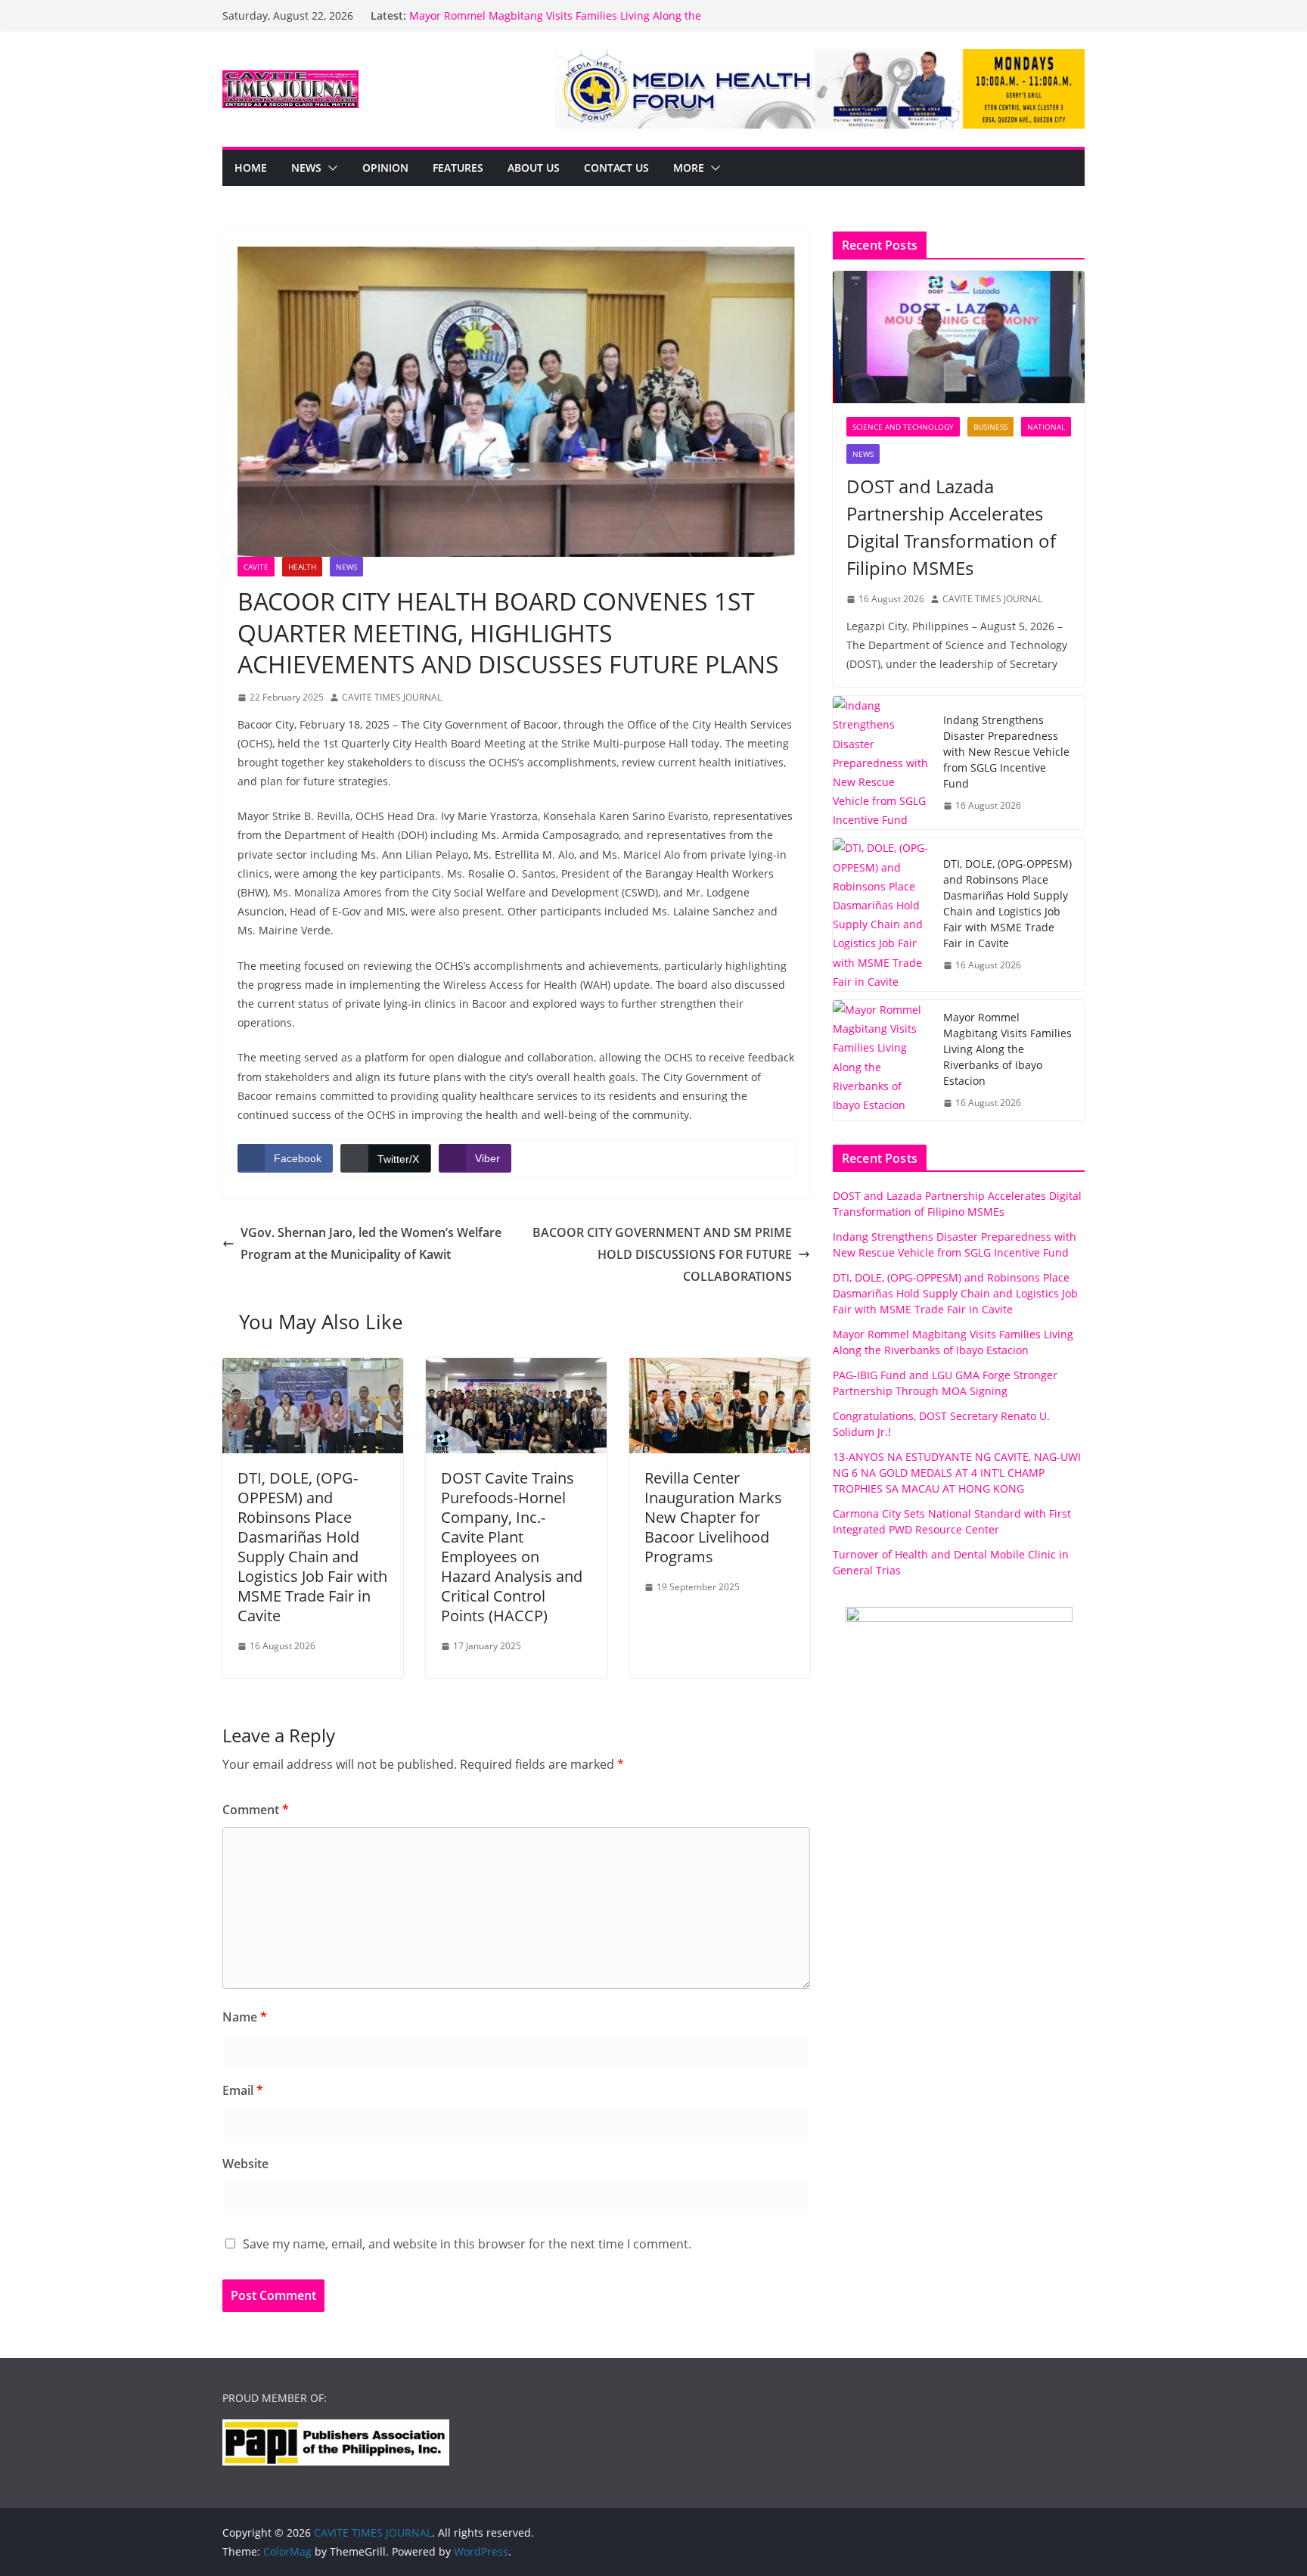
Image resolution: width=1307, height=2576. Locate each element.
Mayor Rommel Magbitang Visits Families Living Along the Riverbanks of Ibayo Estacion (1007, 1049)
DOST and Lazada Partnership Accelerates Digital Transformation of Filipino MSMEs (951, 527)
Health (302, 567)
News (306, 168)
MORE (689, 168)
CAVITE (256, 567)
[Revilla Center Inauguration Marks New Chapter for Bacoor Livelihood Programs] (720, 1369)
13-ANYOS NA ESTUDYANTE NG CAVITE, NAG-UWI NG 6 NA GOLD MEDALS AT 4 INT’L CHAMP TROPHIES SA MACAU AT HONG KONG (957, 1473)
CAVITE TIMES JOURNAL (392, 697)
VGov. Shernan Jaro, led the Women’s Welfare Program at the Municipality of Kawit (371, 1243)
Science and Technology (903, 427)
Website (245, 2164)
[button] (330, 168)
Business (990, 427)
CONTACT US (616, 168)
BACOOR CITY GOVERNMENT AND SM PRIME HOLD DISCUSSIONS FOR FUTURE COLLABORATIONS (662, 1254)
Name (245, 2017)
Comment (256, 1810)
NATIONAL (1046, 427)
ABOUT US (534, 168)
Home (251, 168)
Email (243, 2090)
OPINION (385, 168)
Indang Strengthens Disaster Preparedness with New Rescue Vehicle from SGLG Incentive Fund (1006, 752)
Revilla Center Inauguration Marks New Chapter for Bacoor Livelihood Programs (713, 1517)
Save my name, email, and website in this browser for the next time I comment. (467, 2244)
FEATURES (458, 168)
